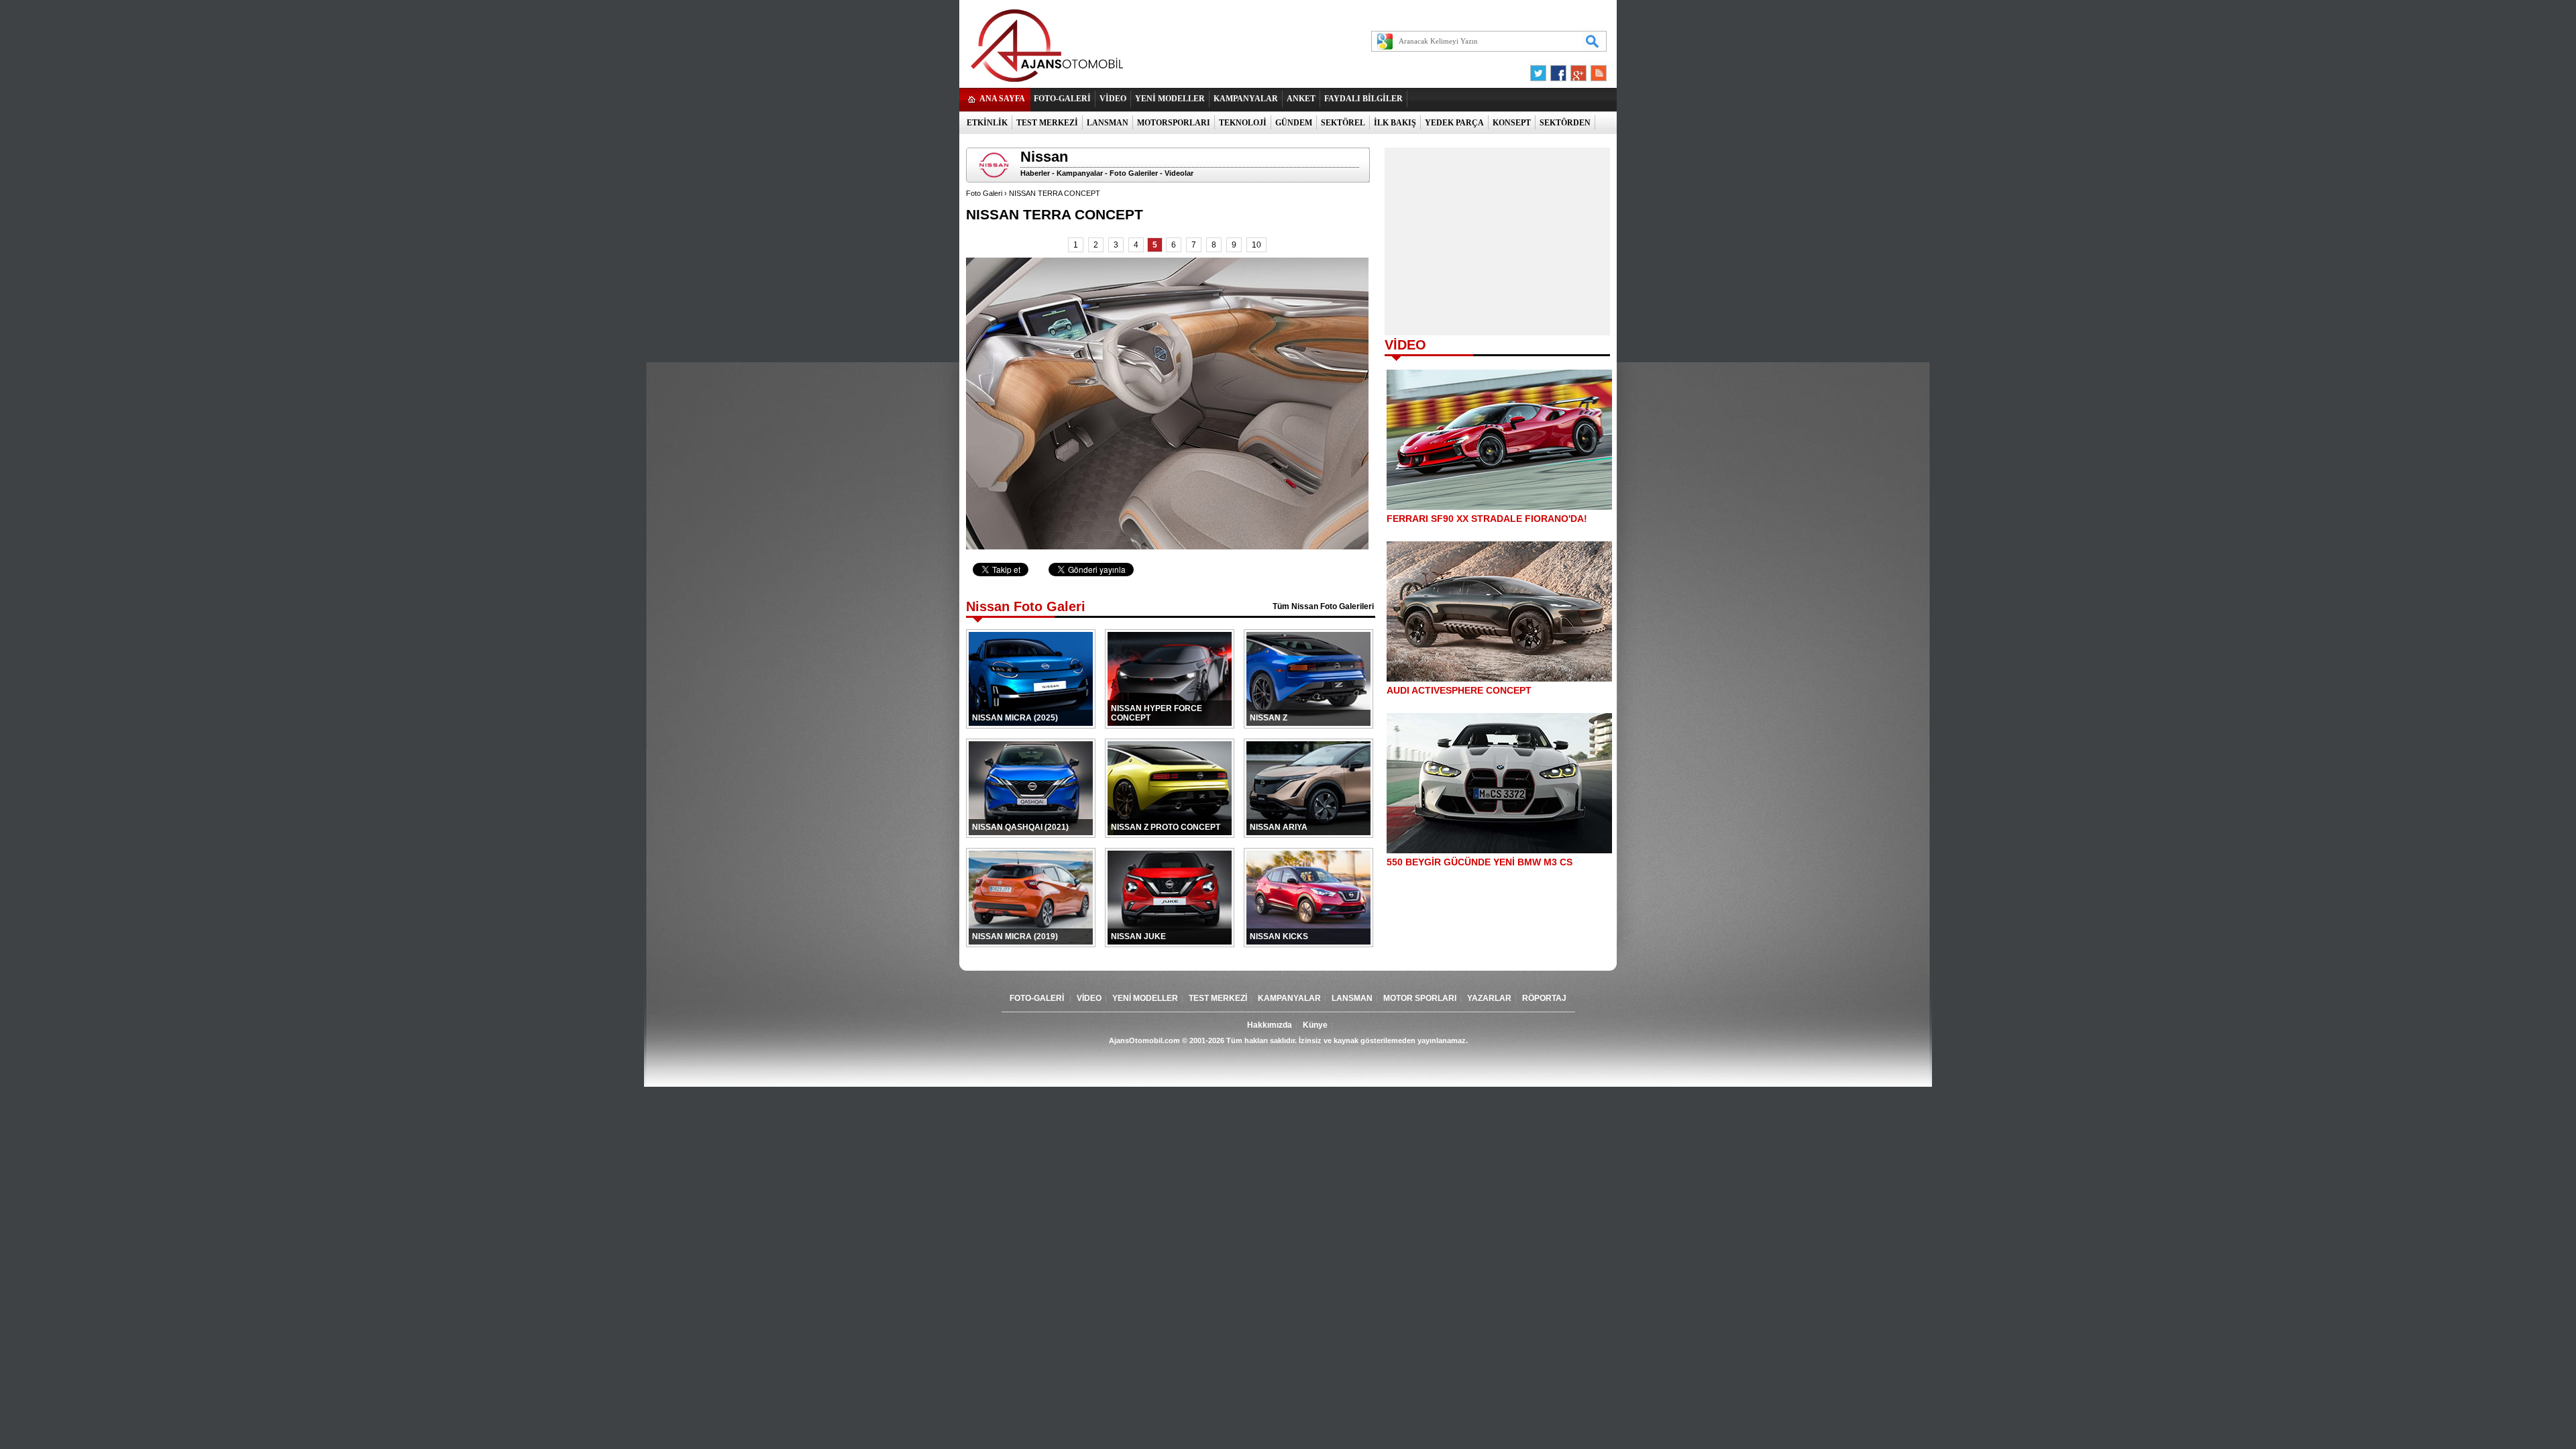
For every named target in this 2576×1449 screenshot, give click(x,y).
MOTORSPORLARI (1174, 123)
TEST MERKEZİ (1047, 123)
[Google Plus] (1576, 70)
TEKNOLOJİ (1243, 123)
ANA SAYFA (1002, 99)
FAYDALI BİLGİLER (1363, 99)
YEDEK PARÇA (1454, 123)
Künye (1315, 1025)
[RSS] (1595, 70)
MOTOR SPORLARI (1420, 998)
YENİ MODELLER (1170, 99)
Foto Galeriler (1134, 173)
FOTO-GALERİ (1062, 99)
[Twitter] (1540, 70)
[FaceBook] (1558, 70)
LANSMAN (1108, 123)
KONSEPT (1512, 123)
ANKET (1301, 99)
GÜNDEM (1294, 123)
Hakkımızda (1270, 1025)
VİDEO (1113, 99)
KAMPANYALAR (1246, 99)
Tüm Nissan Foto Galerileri (1323, 606)
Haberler (1035, 173)
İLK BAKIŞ (1395, 123)
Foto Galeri (984, 193)
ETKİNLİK (987, 123)
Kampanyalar (1080, 173)
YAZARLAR (1489, 998)
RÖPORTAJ (1544, 998)
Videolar (1179, 173)
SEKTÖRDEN (1565, 123)
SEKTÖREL (1343, 123)
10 (1256, 245)
